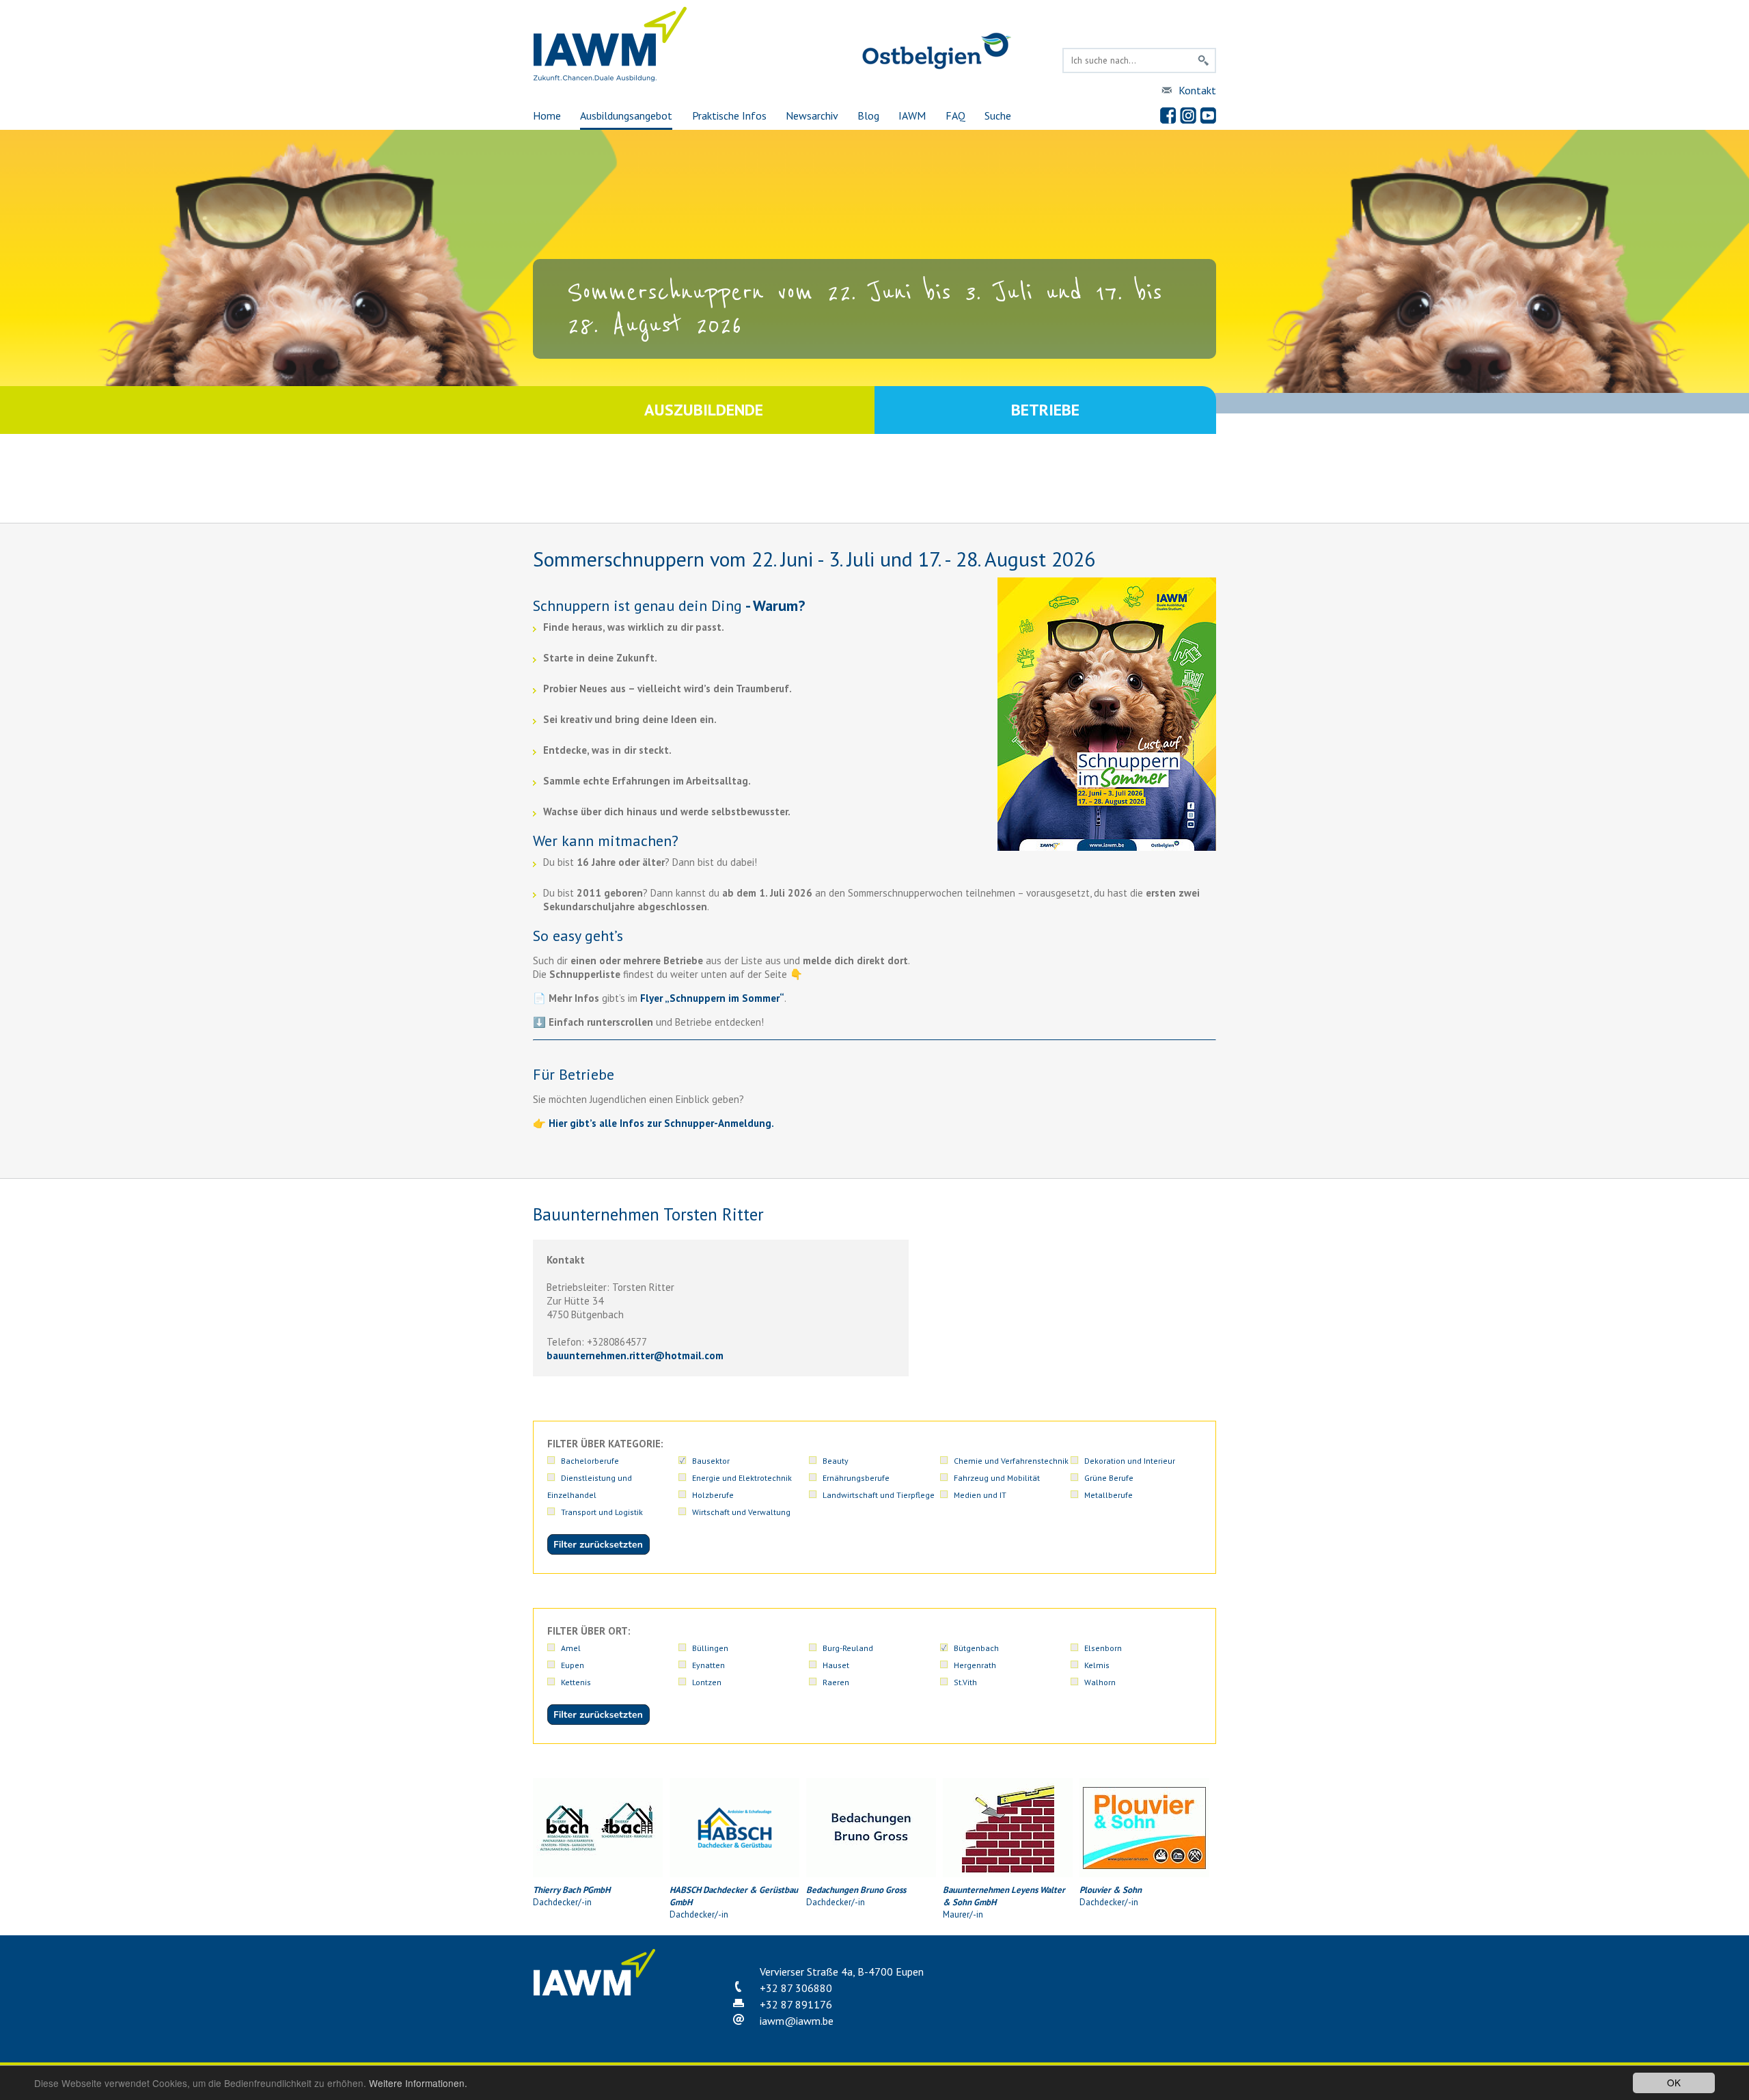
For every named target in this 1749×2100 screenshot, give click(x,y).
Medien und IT (980, 1495)
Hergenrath (975, 1665)
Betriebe (1045, 410)
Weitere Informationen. (418, 2083)
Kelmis (1097, 1665)
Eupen (573, 1665)
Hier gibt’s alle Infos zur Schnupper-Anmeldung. (661, 1123)
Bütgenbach (976, 1648)
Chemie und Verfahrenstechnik (1011, 1461)
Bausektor (711, 1461)
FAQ (955, 115)
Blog (868, 115)
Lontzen (707, 1682)
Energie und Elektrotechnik (742, 1478)
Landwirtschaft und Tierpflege (879, 1495)
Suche (998, 115)
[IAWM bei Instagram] (1188, 115)
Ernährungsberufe (856, 1478)
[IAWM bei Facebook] (1168, 115)
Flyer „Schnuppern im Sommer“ (712, 998)
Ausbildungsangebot (626, 115)
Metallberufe (1108, 1495)
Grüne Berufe (1109, 1478)
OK (1674, 2082)
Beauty (836, 1461)
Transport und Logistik (602, 1512)
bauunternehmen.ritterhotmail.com (635, 1355)
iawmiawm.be (797, 2021)
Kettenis (576, 1682)
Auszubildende (704, 410)
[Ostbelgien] (937, 67)
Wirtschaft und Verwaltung (741, 1512)
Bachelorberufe (590, 1461)
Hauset (836, 1665)
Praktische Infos (729, 115)
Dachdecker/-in (571, 1896)
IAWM (912, 115)
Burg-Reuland (848, 1648)
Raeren (836, 1682)
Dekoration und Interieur (1130, 1461)
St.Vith (965, 1682)
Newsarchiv (812, 115)
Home (547, 115)
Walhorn (1100, 1682)
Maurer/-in (1004, 1902)
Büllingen (710, 1648)
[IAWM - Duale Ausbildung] (610, 78)
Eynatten (708, 1665)
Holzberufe (713, 1495)
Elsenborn (1103, 1648)
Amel (571, 1648)
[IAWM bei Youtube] (1208, 115)
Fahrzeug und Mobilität (997, 1478)
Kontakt (1197, 90)
